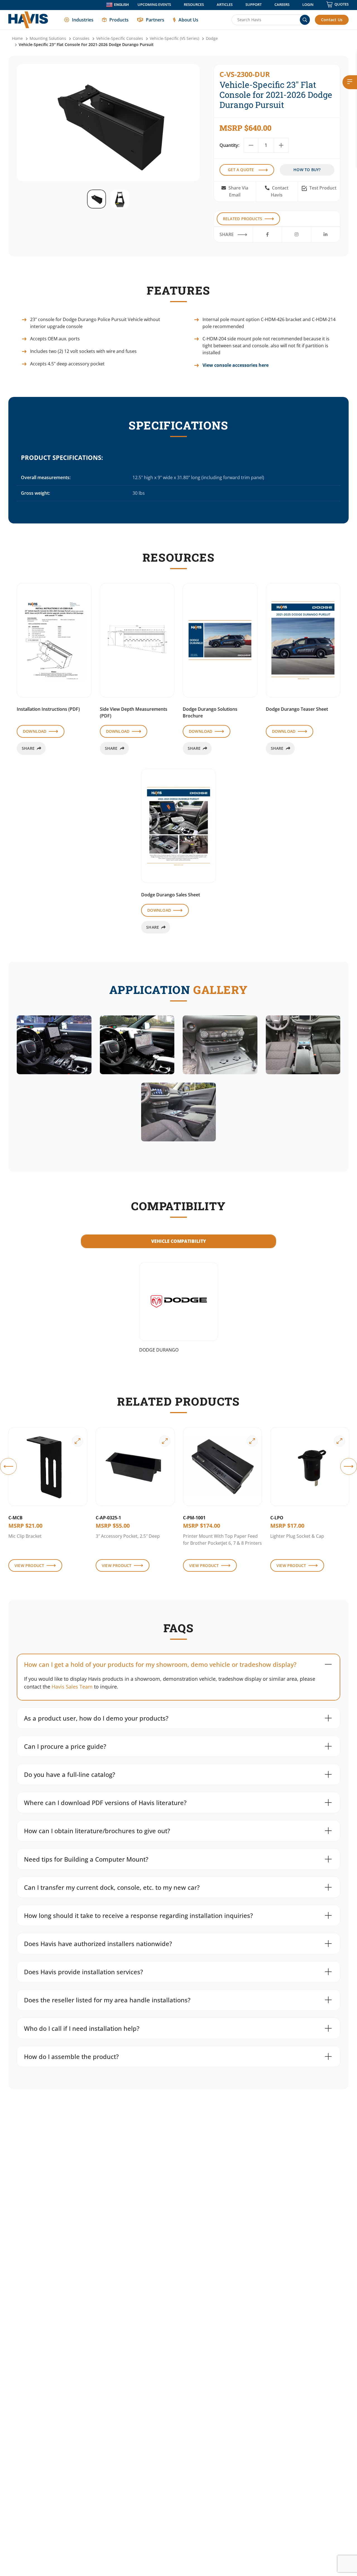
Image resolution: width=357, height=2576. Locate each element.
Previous (8, 1466)
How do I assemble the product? (71, 2056)
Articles (225, 4)
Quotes (342, 4)
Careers (282, 4)
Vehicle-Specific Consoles (120, 38)
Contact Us (332, 20)
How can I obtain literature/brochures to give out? (97, 1831)
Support (254, 4)
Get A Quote (241, 170)
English (121, 5)
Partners (155, 20)
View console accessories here (236, 365)
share (28, 748)
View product (29, 1565)
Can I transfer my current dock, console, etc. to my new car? (112, 1887)
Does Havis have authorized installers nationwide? (98, 1944)
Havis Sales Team (72, 1687)
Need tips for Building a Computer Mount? (86, 1859)
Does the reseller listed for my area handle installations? (107, 2000)
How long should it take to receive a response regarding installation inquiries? (138, 1915)
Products (119, 20)
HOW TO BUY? (307, 170)
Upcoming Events (154, 4)
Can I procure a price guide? (65, 1746)
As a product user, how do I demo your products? (96, 1718)
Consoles (81, 38)
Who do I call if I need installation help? (82, 2028)
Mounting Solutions (48, 38)
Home (17, 38)
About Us (188, 20)
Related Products (243, 219)
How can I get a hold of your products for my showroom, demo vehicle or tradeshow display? (160, 1664)
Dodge (212, 38)
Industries (83, 20)
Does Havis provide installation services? (84, 1972)
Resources (194, 4)
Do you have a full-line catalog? (70, 1774)
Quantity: (229, 145)
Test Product (322, 188)
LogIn (308, 4)
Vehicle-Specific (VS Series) (174, 38)
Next (349, 1466)
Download (35, 731)
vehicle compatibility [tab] (179, 1241)
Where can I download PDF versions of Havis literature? (105, 1803)
